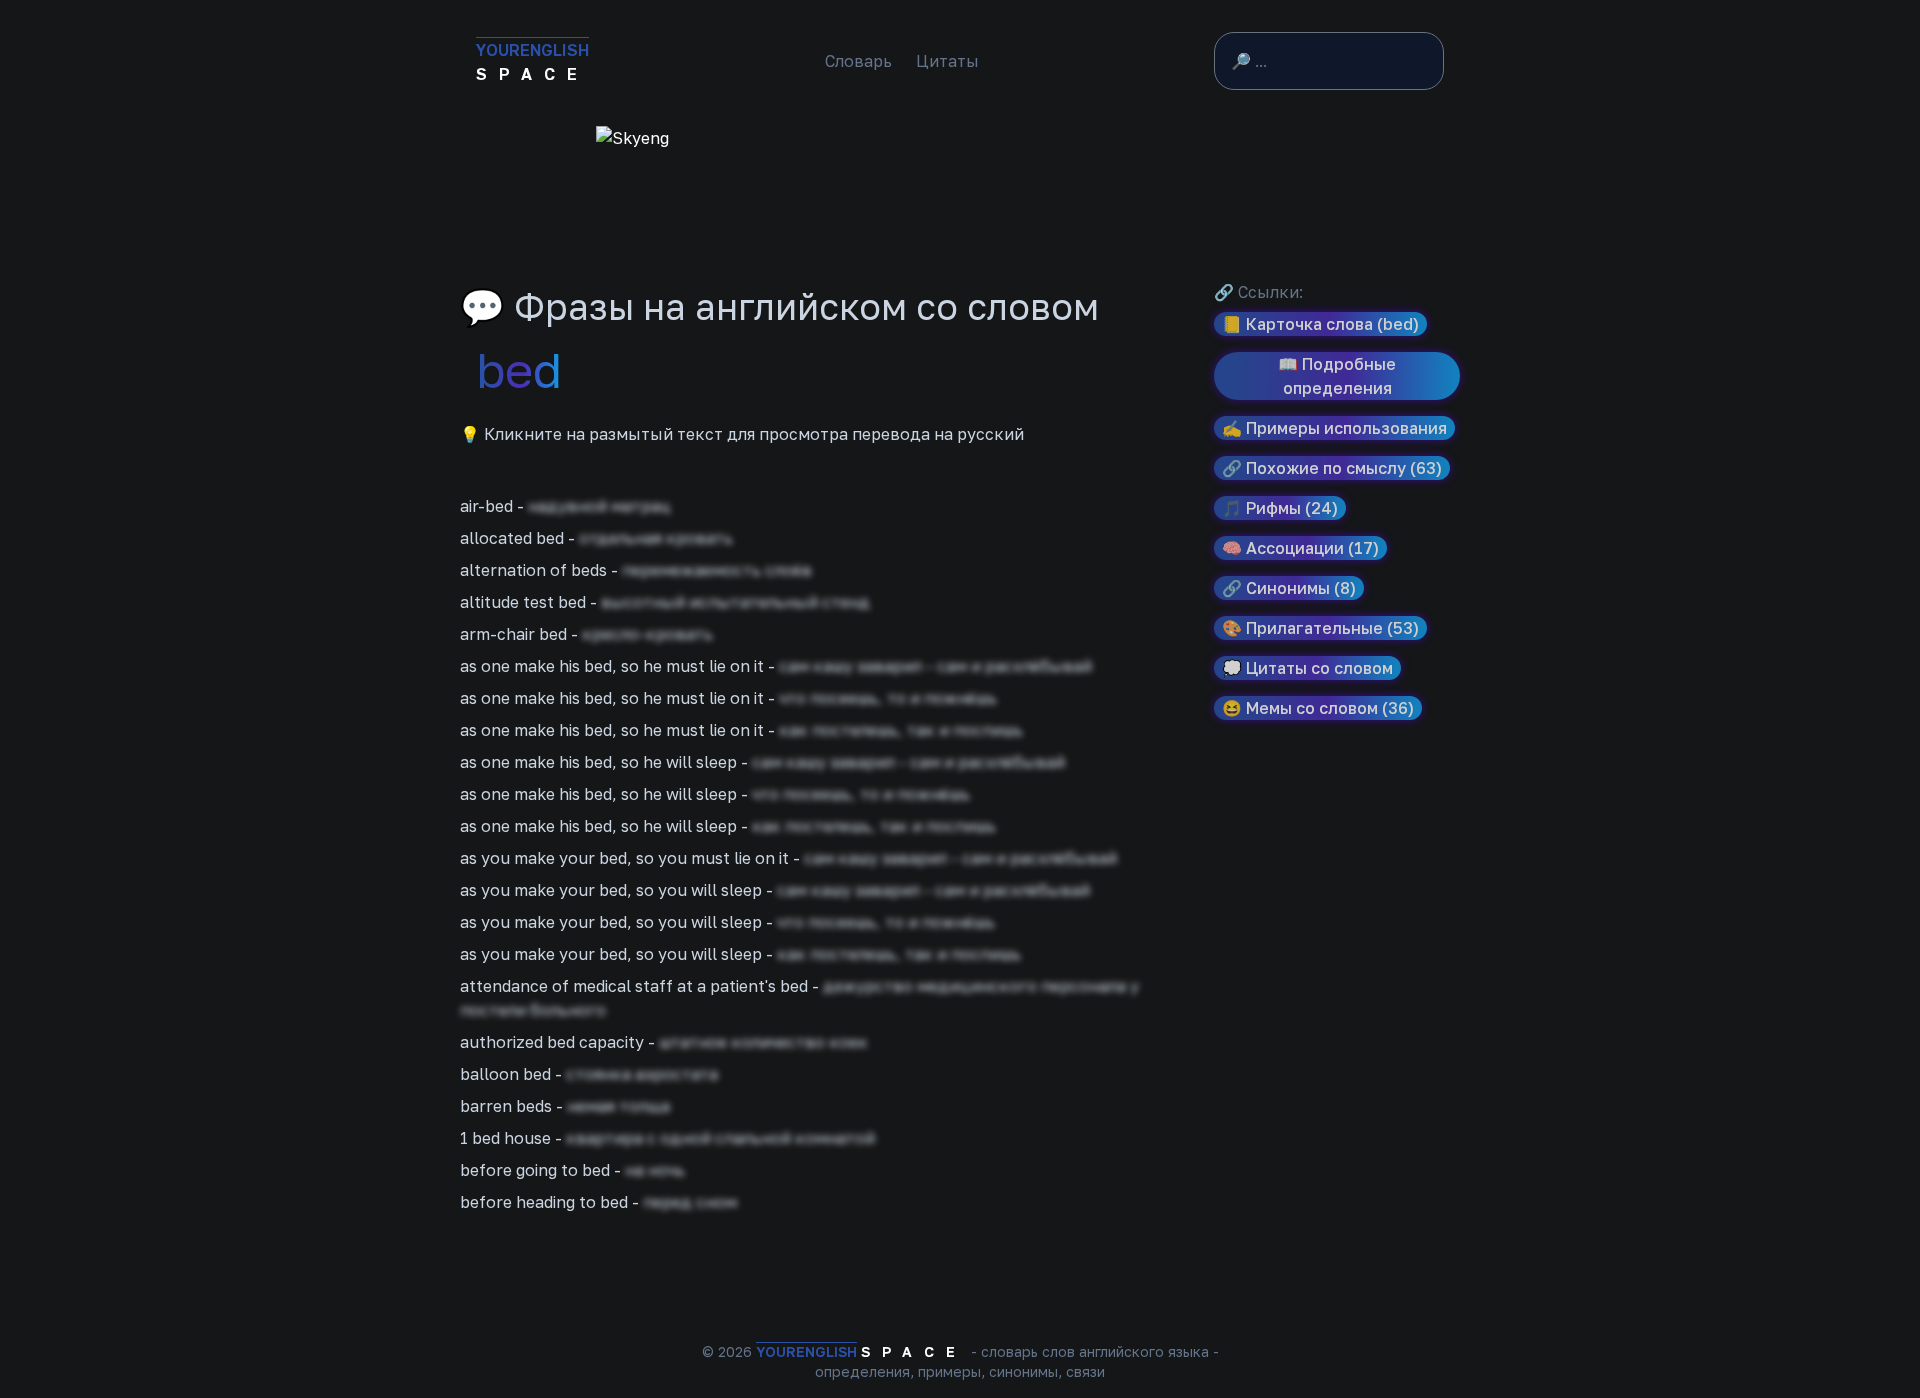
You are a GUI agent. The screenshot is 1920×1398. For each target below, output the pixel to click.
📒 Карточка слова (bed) (1320, 324)
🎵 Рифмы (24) (1280, 508)
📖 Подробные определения (1337, 376)
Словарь (858, 61)
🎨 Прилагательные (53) (1320, 628)
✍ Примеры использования (1334, 428)
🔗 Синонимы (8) (1289, 588)
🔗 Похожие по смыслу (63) (1332, 468)
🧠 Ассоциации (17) (1300, 548)
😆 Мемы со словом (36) (1318, 708)
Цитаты (947, 61)
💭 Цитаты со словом (1307, 668)
